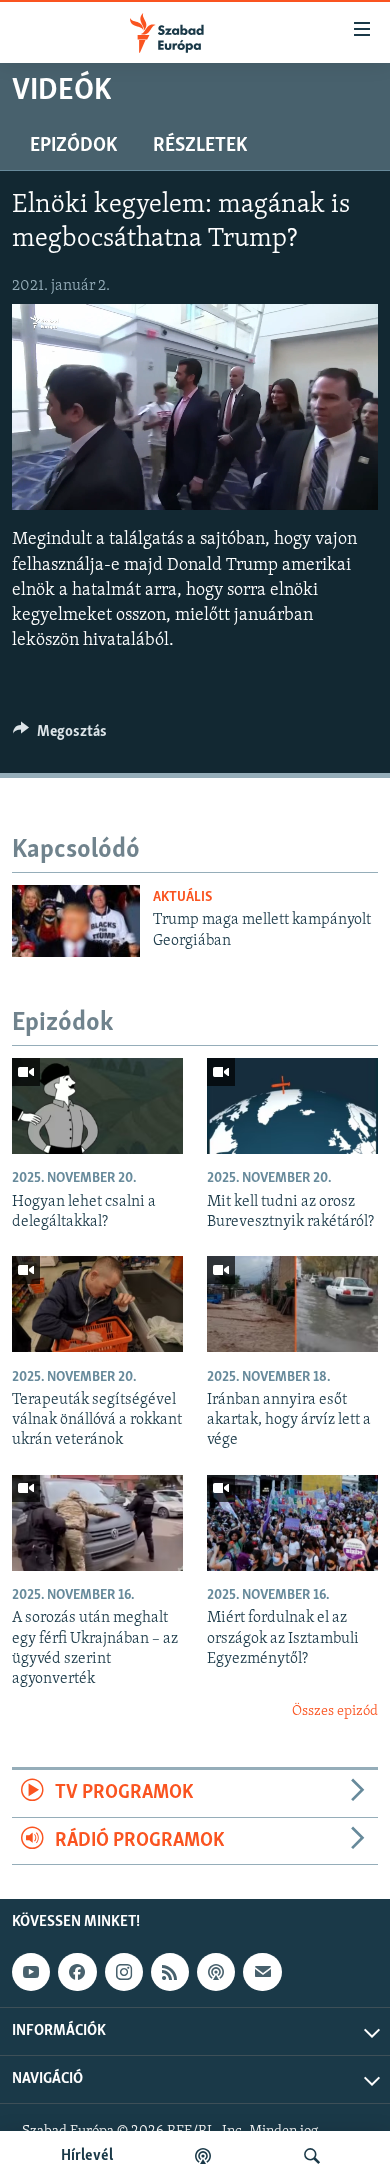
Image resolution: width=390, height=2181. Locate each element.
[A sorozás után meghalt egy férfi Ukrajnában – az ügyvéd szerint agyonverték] (97, 1523)
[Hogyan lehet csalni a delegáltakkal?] (97, 1106)
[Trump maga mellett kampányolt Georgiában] (76, 921)
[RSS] (170, 1972)
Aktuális (182, 897)
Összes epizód (335, 1711)
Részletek (200, 146)
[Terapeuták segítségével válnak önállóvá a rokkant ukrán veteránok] (97, 1304)
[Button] (60, 736)
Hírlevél (87, 2156)
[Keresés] (312, 2156)
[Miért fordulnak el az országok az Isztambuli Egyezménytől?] (292, 1523)
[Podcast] (216, 1972)
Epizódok (73, 146)
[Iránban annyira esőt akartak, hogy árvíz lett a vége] (292, 1304)
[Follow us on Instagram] (124, 1972)
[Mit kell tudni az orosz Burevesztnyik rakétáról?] (292, 1106)
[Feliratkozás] (262, 1972)
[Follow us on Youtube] (31, 1972)
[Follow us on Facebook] (77, 1972)
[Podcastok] (203, 2156)
